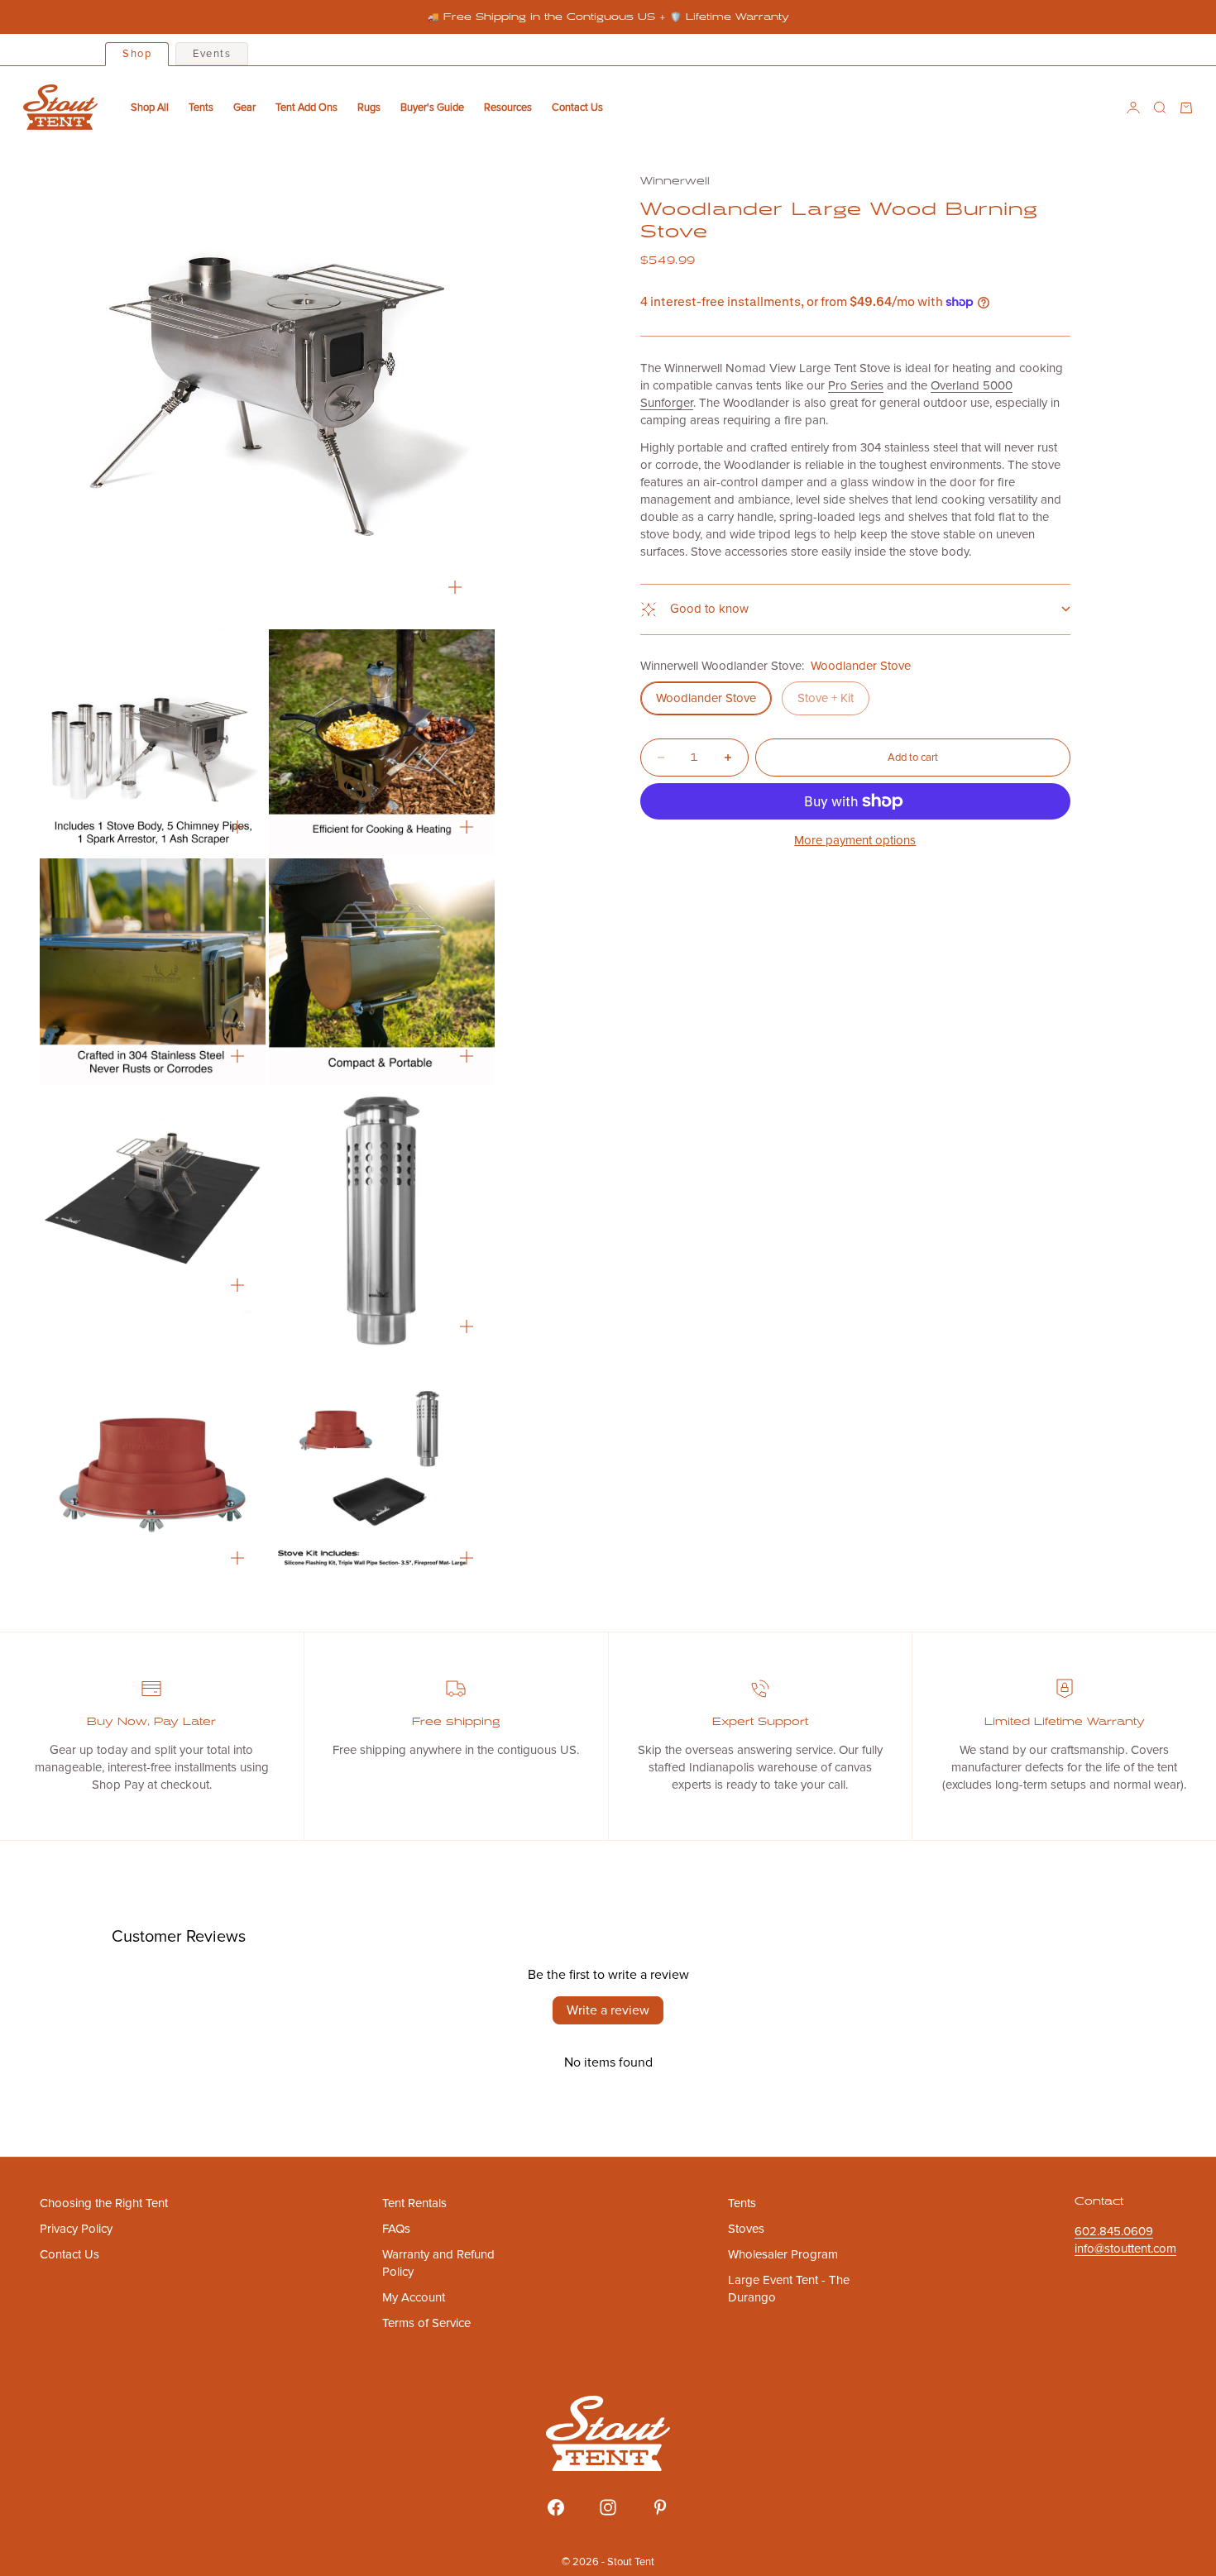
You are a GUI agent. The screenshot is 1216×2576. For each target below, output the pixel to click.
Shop (137, 54)
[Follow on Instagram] (608, 2507)
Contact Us (577, 108)
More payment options (855, 840)
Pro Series (856, 385)
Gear (244, 108)
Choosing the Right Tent (104, 2203)
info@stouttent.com (1125, 2249)
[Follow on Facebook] (556, 2507)
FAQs (396, 2229)
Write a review (608, 2010)
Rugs (369, 108)
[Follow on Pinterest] (660, 2507)
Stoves (746, 2229)
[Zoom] (455, 587)
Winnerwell (675, 181)
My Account (414, 2297)
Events (212, 54)
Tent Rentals (414, 2203)
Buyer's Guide (432, 108)
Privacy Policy (76, 2229)
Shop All (150, 108)
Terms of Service (426, 2323)
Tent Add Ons (306, 108)
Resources (508, 108)
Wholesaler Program (783, 2254)
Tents (201, 108)
